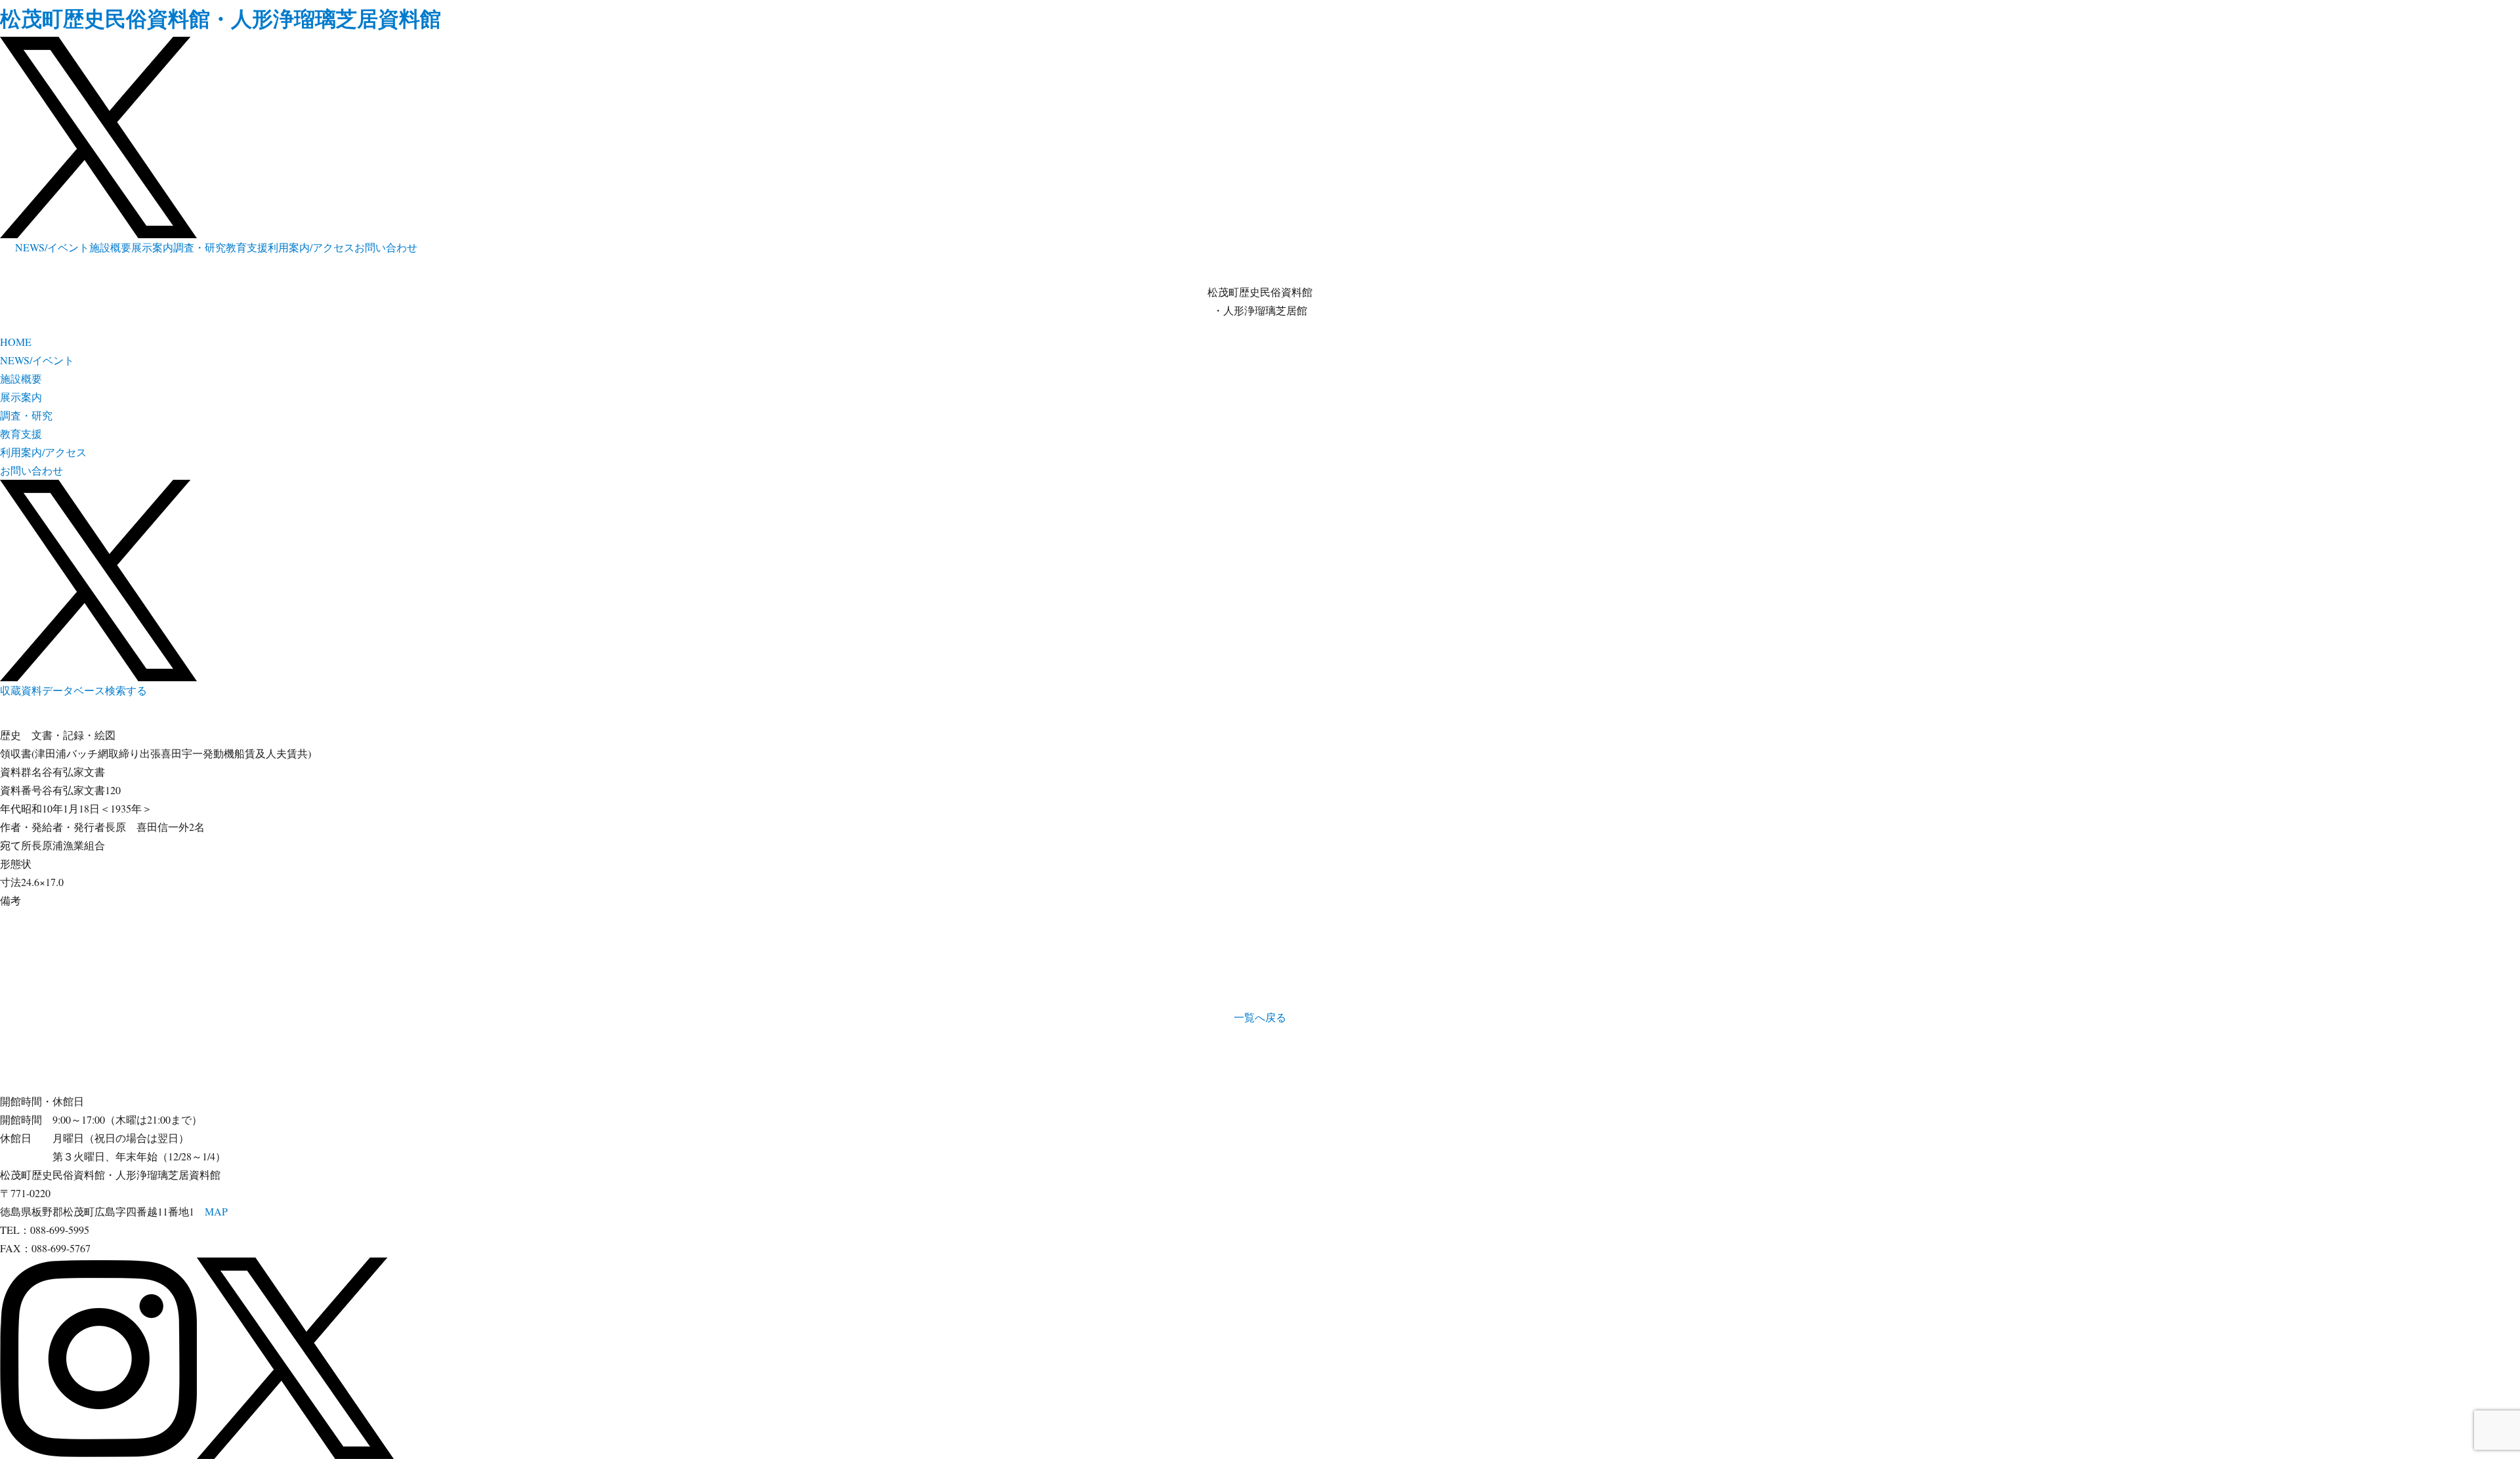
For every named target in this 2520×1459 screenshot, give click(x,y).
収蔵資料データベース (52, 690)
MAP (216, 1211)
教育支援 (247, 247)
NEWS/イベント (52, 247)
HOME (16, 342)
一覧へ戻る (1260, 1017)
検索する (126, 690)
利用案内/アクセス (311, 247)
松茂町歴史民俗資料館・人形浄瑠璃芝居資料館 (220, 18)
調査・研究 (199, 247)
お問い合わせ (386, 247)
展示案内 (152, 247)
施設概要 (110, 247)
